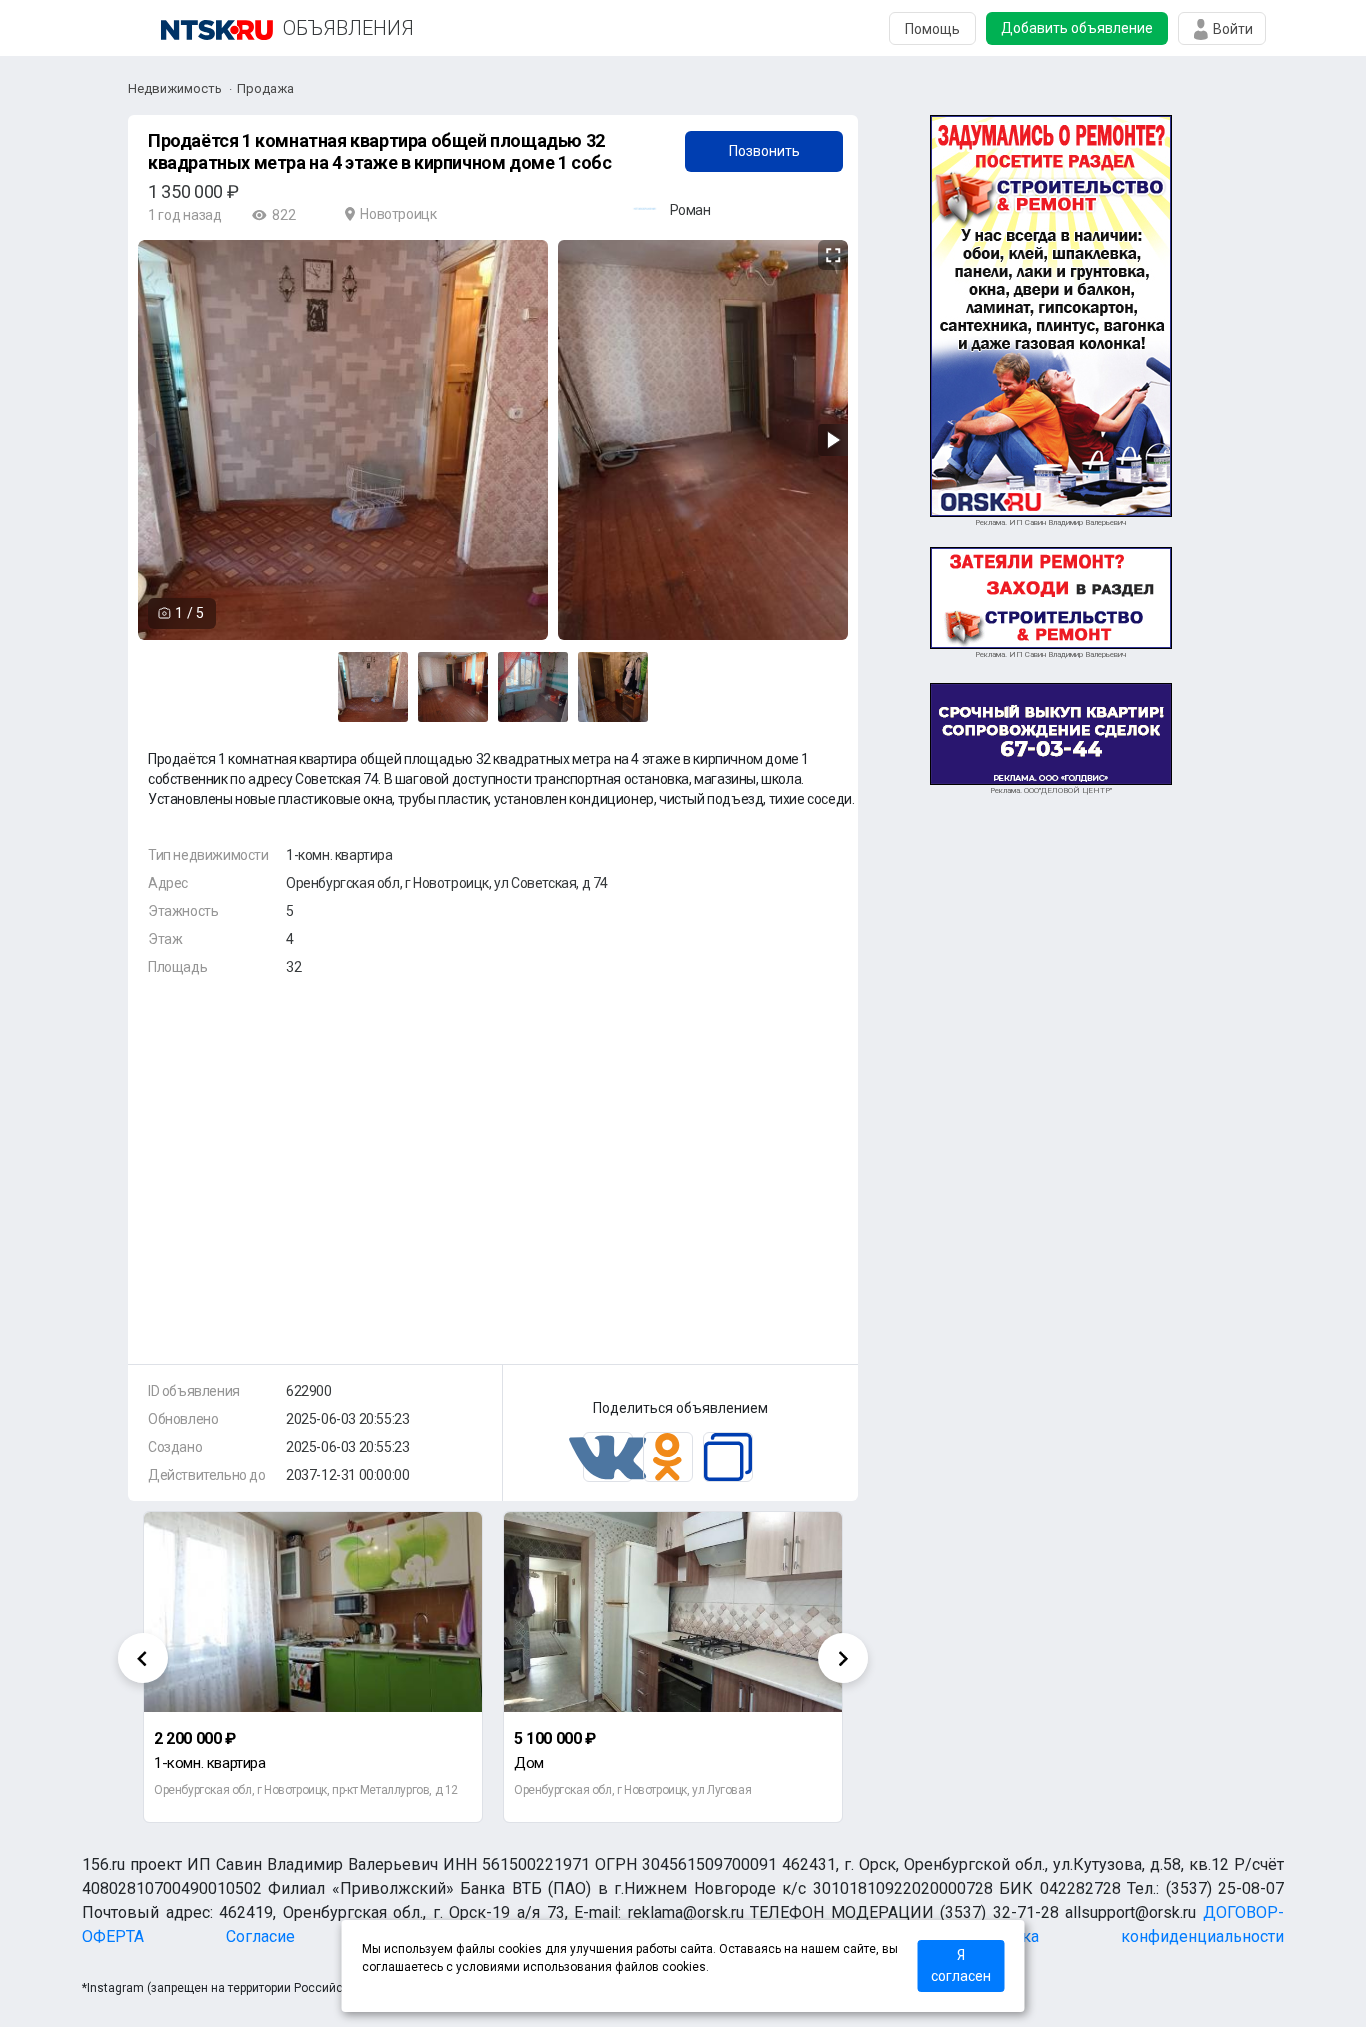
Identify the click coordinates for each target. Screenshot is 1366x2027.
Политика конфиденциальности (1125, 1936)
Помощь (932, 29)
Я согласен (961, 1965)
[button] (830, 256)
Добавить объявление (1077, 28)
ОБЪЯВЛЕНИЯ (348, 28)
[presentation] (143, 1658)
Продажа (265, 88)
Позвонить (764, 151)
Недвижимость (175, 88)
